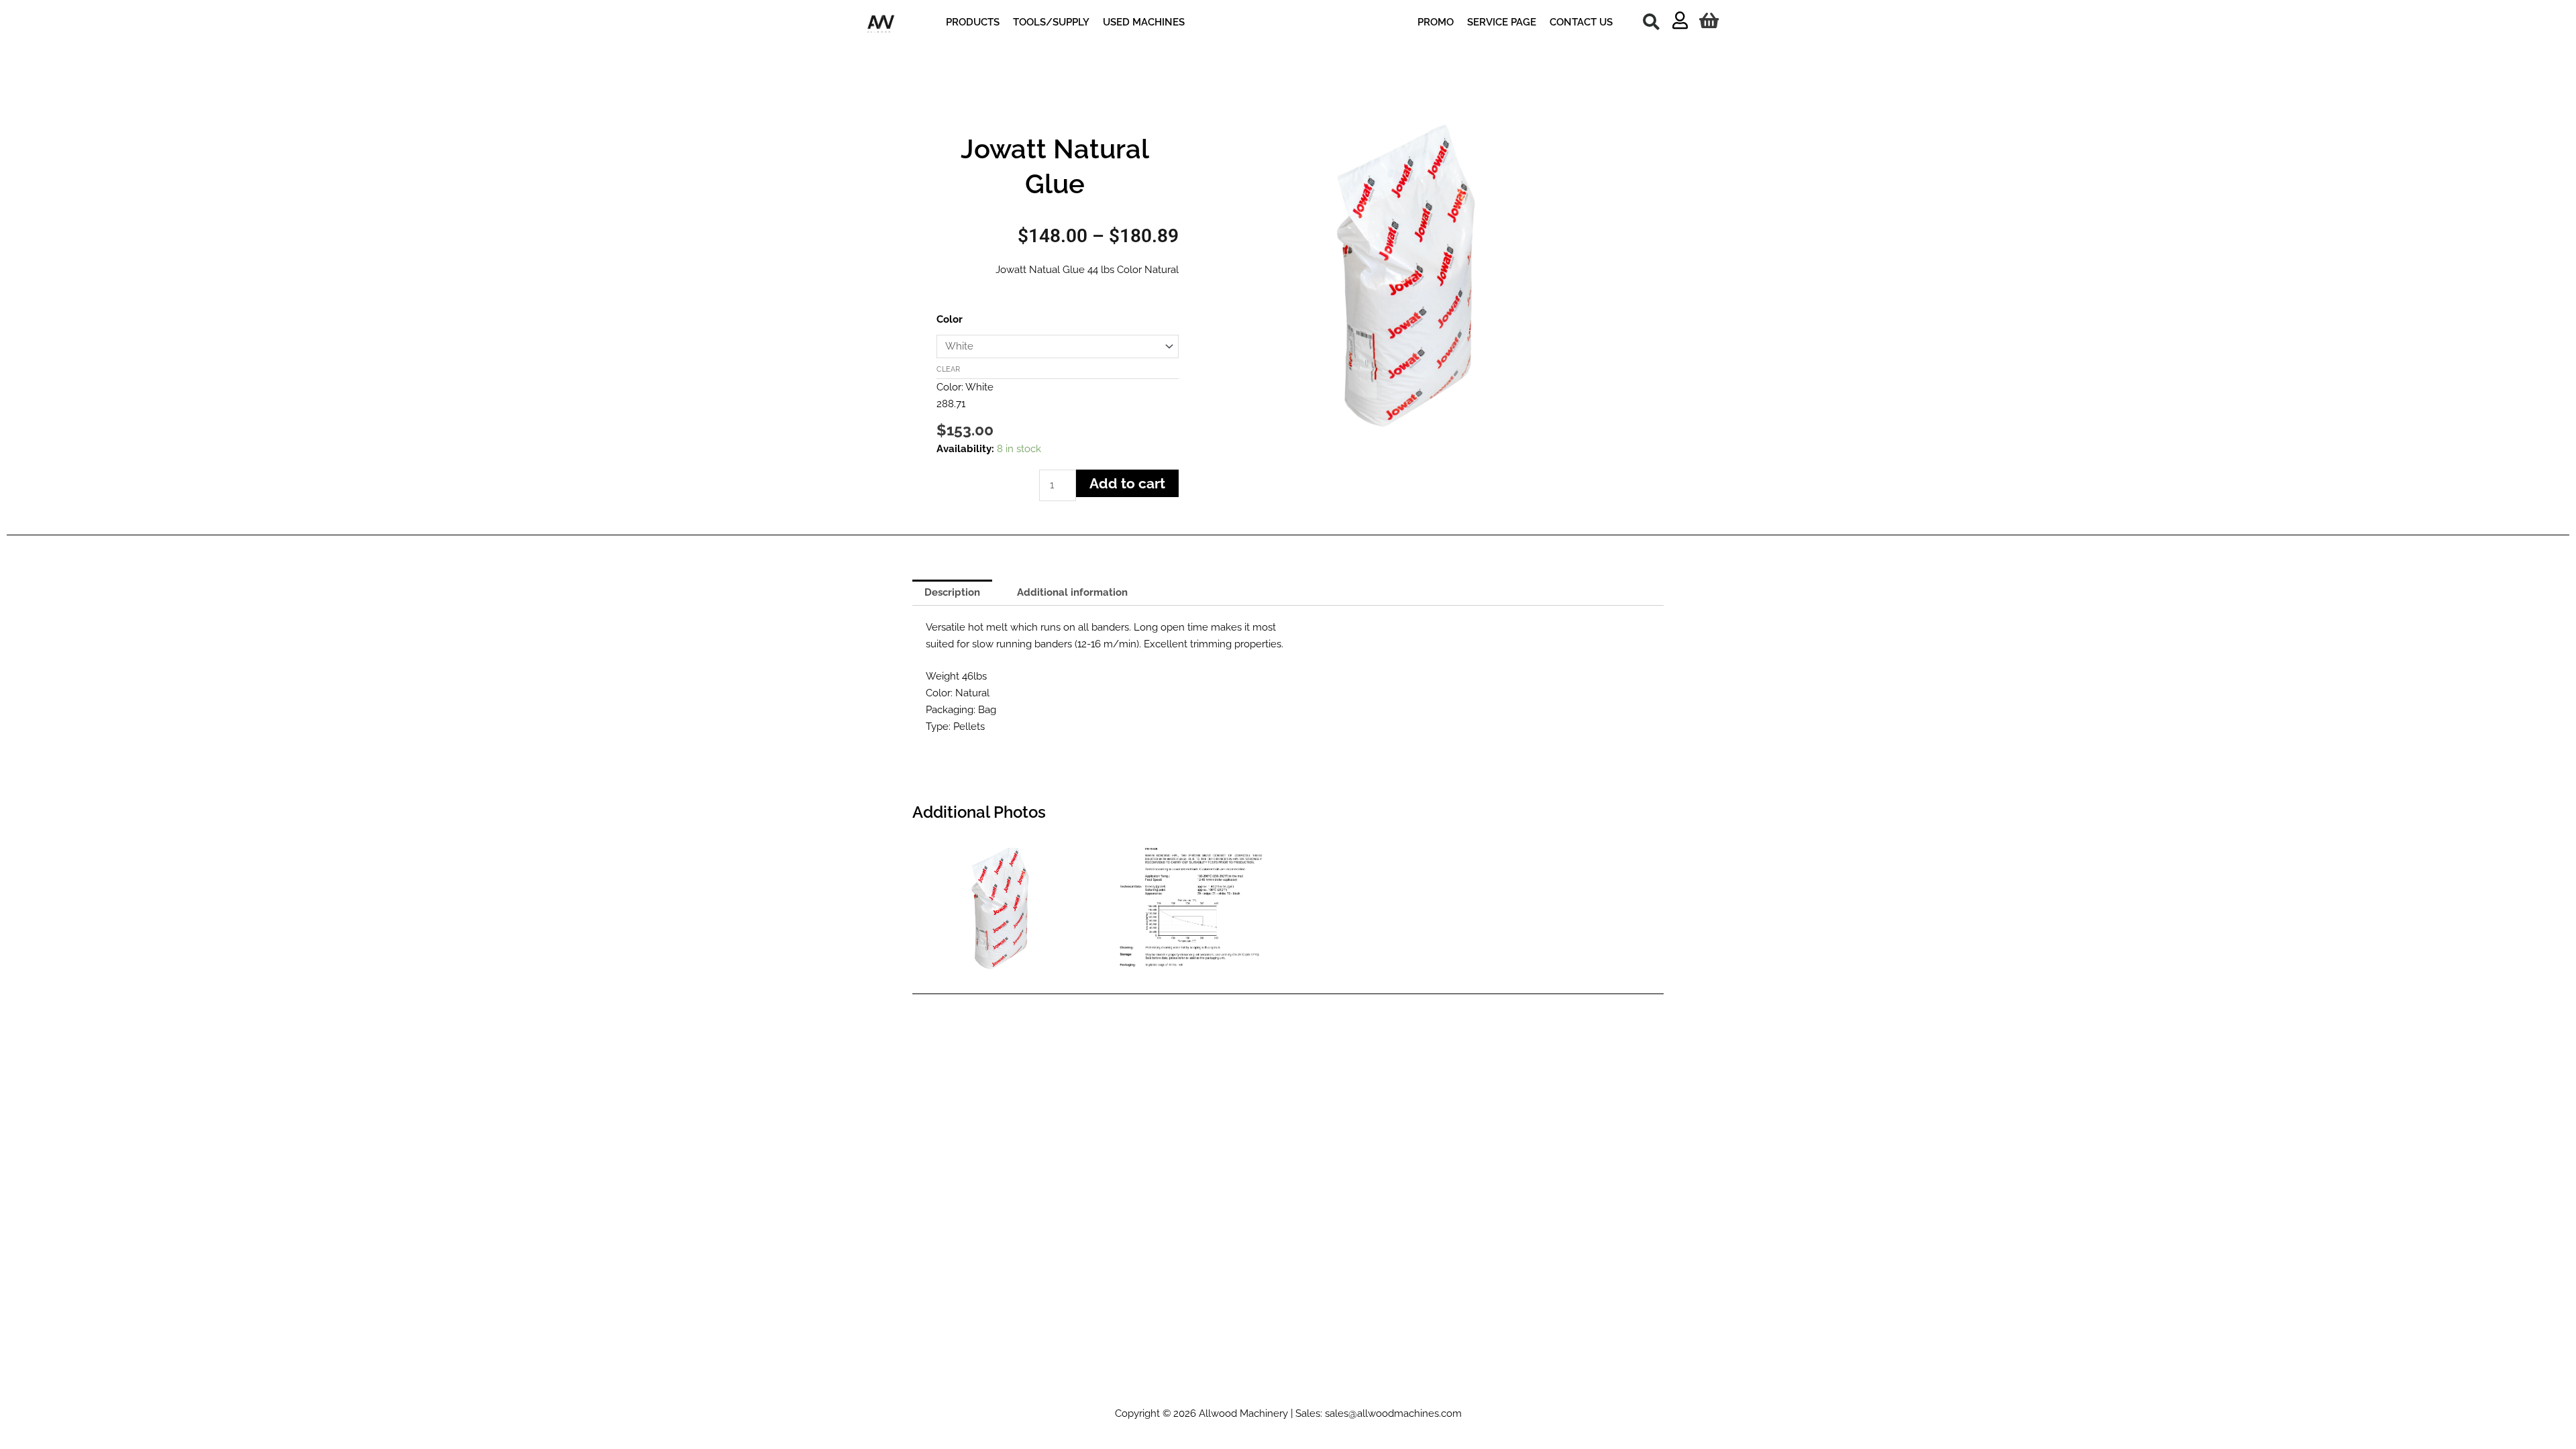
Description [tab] (952, 592)
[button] (1651, 21)
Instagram (1137, 1390)
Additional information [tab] (1072, 592)
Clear (948, 369)
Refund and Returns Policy (1304, 1390)
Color (950, 319)
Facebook (1210, 1390)
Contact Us (1474, 1390)
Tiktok (1090, 1390)
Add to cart (1127, 483)
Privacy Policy (1407, 1390)
